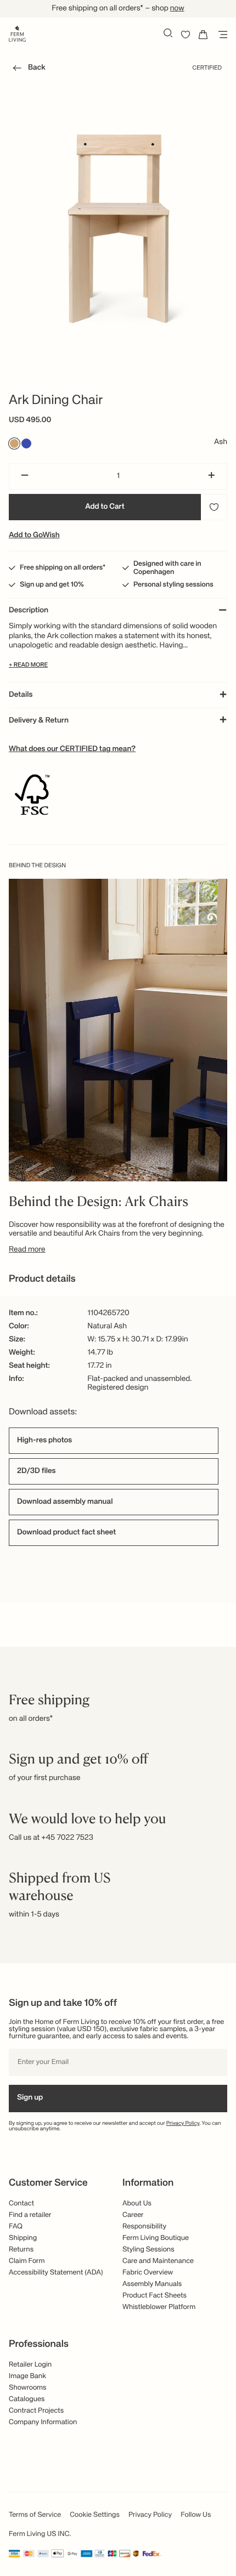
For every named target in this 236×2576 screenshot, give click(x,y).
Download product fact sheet (66, 1533)
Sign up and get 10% (52, 585)
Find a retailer (30, 2215)
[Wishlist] (186, 35)
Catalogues (27, 2399)
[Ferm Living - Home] (17, 33)
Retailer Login (30, 2365)
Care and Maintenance (158, 2261)
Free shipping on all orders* (63, 568)
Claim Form (27, 2261)
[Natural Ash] (14, 443)
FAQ (16, 2227)
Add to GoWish (34, 536)
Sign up (30, 2098)
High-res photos (44, 1441)
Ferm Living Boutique (156, 2238)
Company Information (43, 2422)
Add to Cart (105, 507)
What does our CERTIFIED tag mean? (72, 749)
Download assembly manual (65, 1502)
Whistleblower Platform (159, 2307)
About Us (137, 2203)
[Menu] (221, 35)
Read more (27, 1250)
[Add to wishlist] (214, 507)
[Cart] (203, 35)
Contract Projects (36, 2411)
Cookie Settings (95, 2515)
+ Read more (28, 665)
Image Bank (27, 2376)
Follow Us (196, 2515)
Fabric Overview (148, 2273)
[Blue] (26, 443)
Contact (21, 2203)
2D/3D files (36, 1471)
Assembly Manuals (152, 2284)
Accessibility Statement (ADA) (56, 2273)
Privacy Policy (183, 2124)
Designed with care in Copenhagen (167, 568)
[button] (27, 70)
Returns (21, 2250)
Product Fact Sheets (154, 2296)
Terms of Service (35, 2515)
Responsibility (144, 2227)
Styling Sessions (148, 2250)
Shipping (23, 2238)
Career (133, 2215)
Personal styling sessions (173, 585)
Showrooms (28, 2388)
